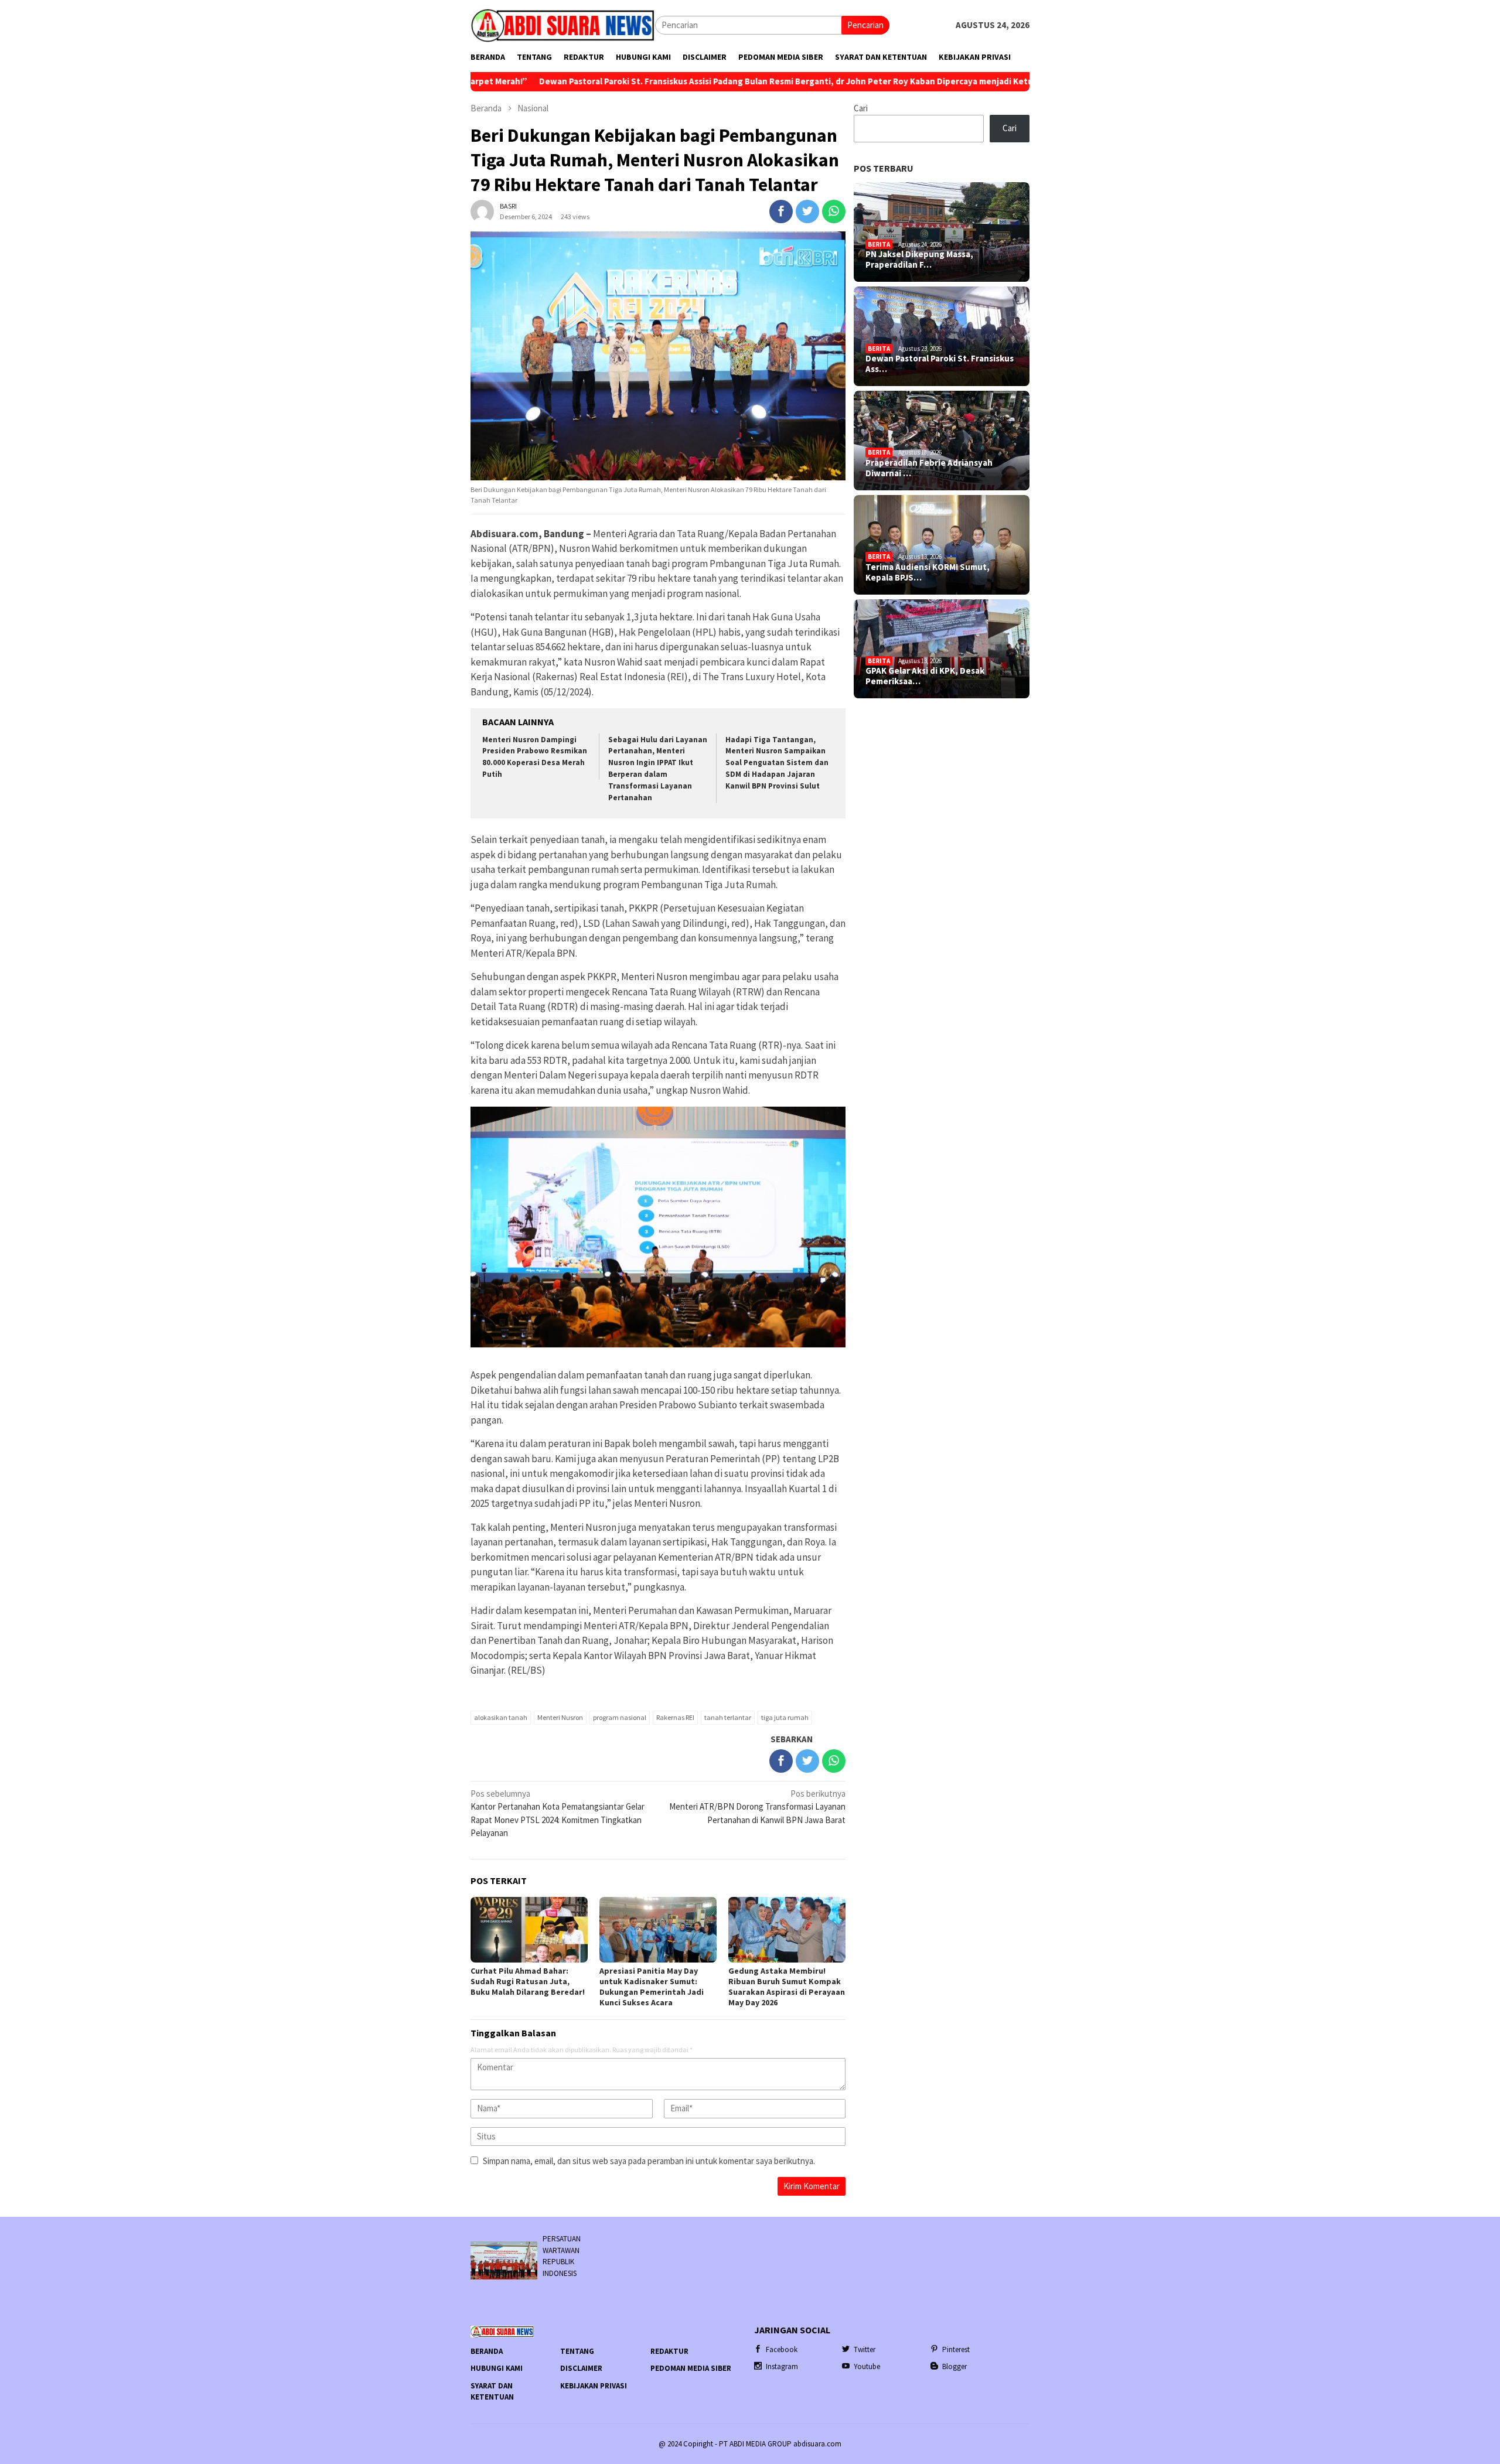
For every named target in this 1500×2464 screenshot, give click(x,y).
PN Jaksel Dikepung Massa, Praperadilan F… (919, 260)
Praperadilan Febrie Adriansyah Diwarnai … (929, 468)
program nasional (620, 1717)
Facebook (782, 2349)
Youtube (867, 2366)
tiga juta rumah (785, 1717)
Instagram (782, 2366)
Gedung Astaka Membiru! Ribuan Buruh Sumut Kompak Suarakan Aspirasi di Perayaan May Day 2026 (787, 1987)
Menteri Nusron (560, 1717)
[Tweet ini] (807, 211)
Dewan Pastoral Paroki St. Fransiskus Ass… (940, 364)
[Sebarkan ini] (781, 211)
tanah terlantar (728, 1717)
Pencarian (865, 25)
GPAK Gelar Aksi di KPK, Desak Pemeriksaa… (925, 676)
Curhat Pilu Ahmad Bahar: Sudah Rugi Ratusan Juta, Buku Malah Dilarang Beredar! (528, 1981)
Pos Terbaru (884, 168)
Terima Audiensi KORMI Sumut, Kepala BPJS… (928, 572)
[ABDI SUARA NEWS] (563, 24)
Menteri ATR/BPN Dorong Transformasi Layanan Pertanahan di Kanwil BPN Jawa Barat (757, 1807)
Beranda (487, 2351)
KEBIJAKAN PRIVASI (594, 2386)
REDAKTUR (669, 2351)
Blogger (954, 2366)
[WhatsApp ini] (834, 211)
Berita (879, 244)
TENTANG (577, 2351)
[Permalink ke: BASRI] (482, 211)
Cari (861, 108)
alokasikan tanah (501, 1717)
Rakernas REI (675, 1717)
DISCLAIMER (581, 2368)
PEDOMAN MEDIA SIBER (691, 2368)
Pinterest (956, 2349)
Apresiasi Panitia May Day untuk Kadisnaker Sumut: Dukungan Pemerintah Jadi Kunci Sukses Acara (652, 1987)
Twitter (865, 2349)
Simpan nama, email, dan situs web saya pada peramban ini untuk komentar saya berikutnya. (649, 2161)
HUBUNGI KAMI (497, 2368)
